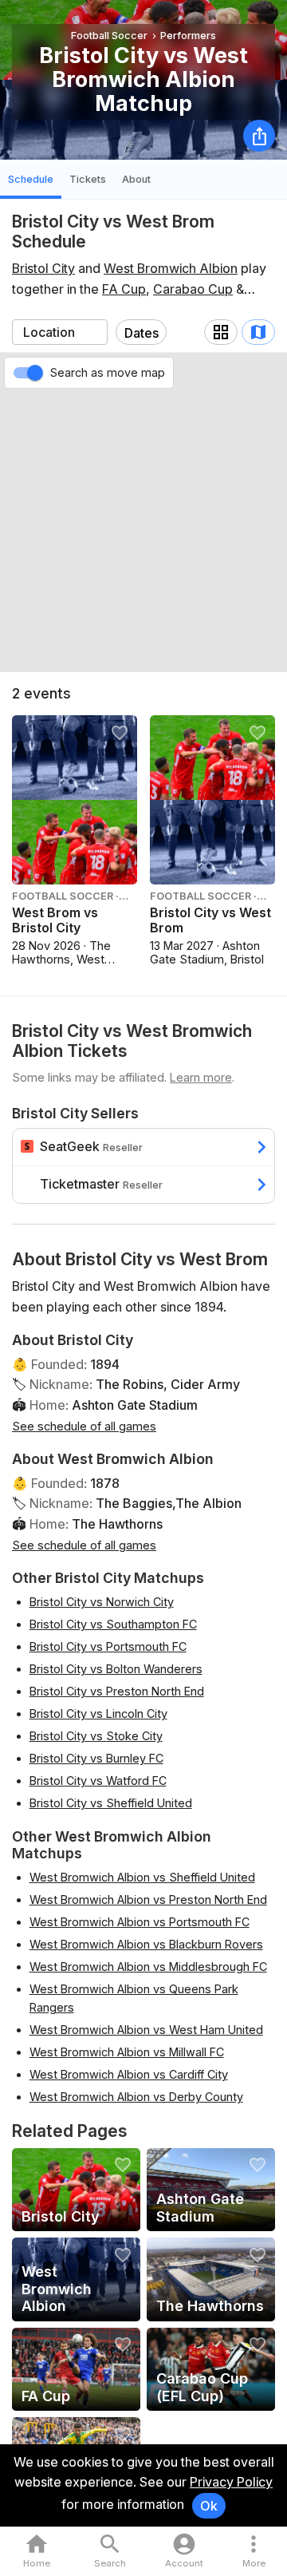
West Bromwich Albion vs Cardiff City (129, 2074)
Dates (142, 333)
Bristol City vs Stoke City (96, 1736)
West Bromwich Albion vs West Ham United (146, 2030)
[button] (254, 2552)
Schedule (31, 179)
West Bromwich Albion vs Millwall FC (127, 2052)
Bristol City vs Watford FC (98, 1781)
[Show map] (258, 332)
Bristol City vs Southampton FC (113, 1624)
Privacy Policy (231, 2482)
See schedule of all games (84, 1426)
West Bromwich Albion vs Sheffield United (142, 1877)
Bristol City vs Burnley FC (96, 1758)
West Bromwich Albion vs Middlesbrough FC (148, 1967)
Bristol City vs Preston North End (117, 1691)
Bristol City (43, 268)
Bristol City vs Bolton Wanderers (116, 1669)
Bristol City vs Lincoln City (98, 1713)
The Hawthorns (117, 1524)
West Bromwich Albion (171, 268)
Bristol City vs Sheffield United (111, 1803)
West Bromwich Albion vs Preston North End (148, 1899)
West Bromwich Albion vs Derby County (136, 2097)
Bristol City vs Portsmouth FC (108, 1646)
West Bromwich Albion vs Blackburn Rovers (146, 1944)
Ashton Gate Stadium (135, 1405)
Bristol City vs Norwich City (102, 1602)
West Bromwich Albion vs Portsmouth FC (140, 1922)
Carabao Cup (193, 289)
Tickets (88, 179)
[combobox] (60, 332)
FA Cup (124, 289)
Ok (209, 2506)
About (136, 179)
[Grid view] (221, 332)
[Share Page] (259, 136)
